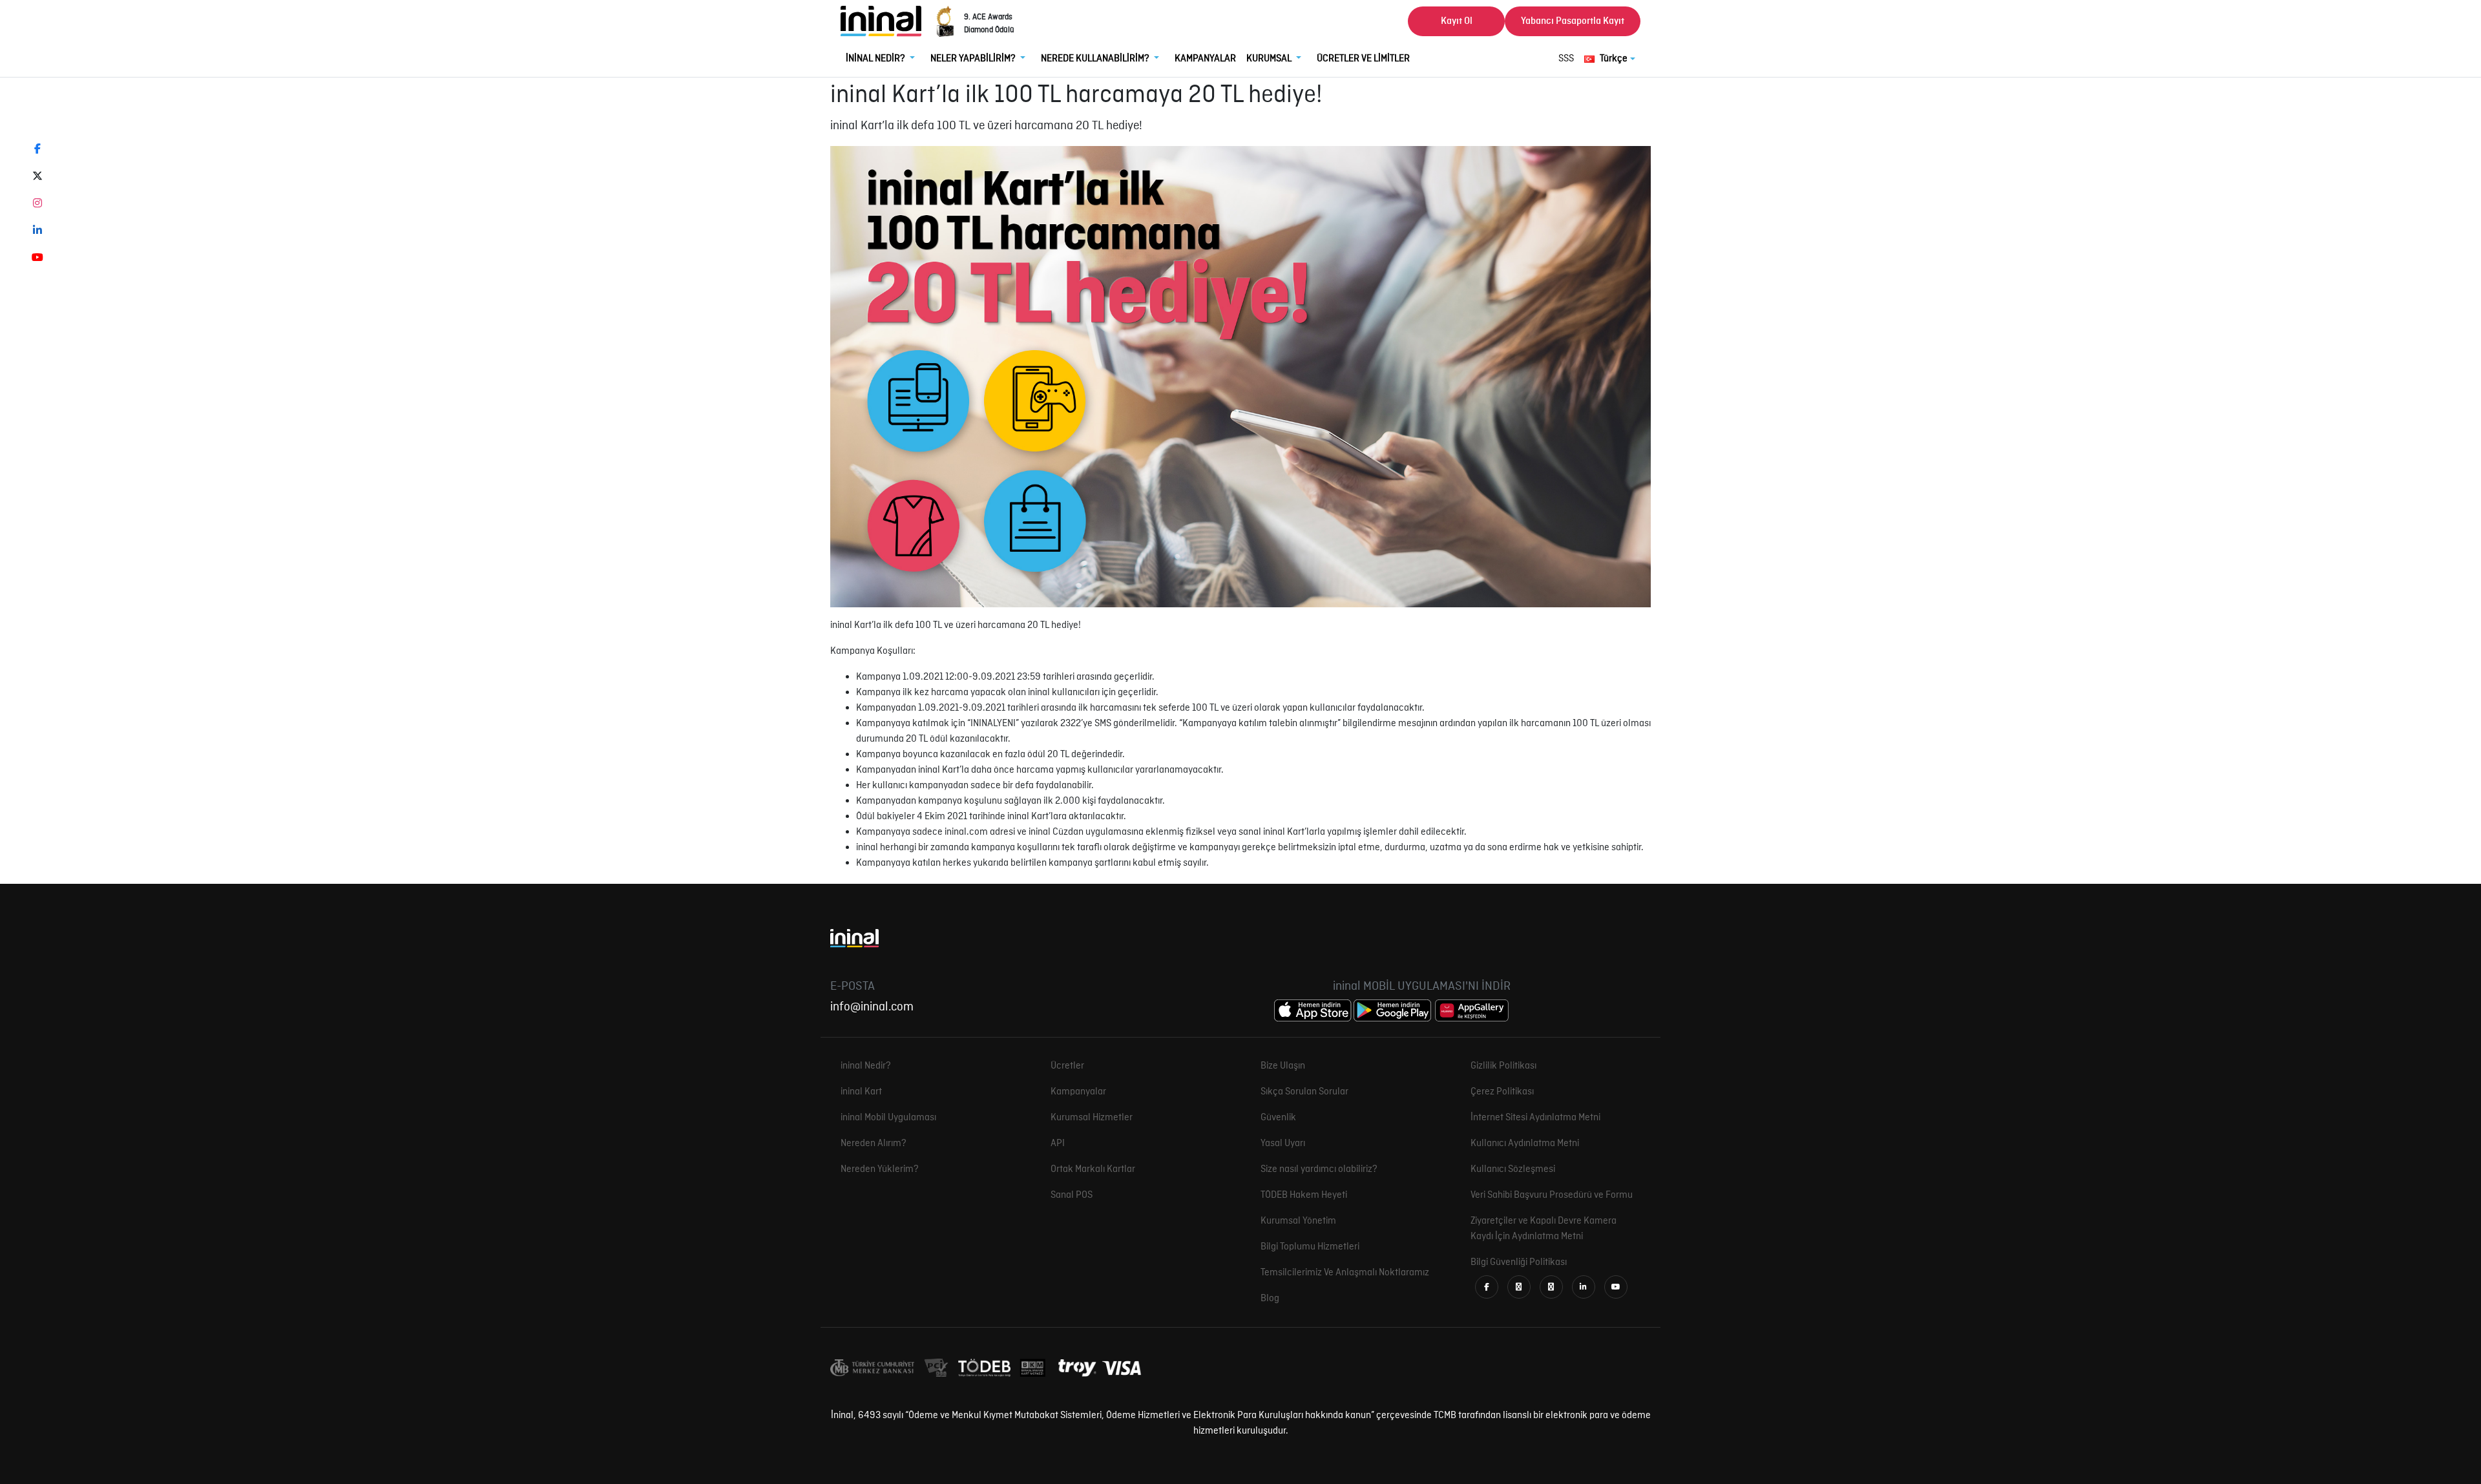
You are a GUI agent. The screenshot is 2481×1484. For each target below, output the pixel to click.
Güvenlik (1278, 1118)
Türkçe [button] (1614, 59)
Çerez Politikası (1502, 1092)
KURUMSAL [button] (1270, 59)
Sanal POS (1072, 1195)
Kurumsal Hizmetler (1092, 1118)
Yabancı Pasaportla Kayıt (1573, 21)
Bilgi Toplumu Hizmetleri (1310, 1247)
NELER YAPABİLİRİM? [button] (974, 59)
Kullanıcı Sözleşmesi (1513, 1169)
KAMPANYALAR (1205, 59)
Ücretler (1067, 1066)
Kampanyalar (1078, 1092)
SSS (1566, 59)
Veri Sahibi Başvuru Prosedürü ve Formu (1552, 1195)
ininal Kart (861, 1092)
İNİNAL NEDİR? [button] (876, 59)
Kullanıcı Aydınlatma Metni (1525, 1144)
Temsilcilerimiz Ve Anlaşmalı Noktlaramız (1345, 1273)
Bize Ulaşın (1283, 1066)
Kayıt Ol (1457, 21)
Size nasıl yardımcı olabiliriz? (1319, 1169)
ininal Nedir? (866, 1066)
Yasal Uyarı (1283, 1144)
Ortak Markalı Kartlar (1093, 1169)
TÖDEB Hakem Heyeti (1304, 1195)
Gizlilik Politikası (1503, 1066)
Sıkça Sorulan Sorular (1304, 1092)
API (1058, 1144)
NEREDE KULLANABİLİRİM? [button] (1096, 59)
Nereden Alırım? (874, 1144)
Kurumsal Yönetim (1298, 1221)
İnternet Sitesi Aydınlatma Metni (1535, 1118)
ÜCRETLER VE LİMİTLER (1363, 59)
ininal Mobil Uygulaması (888, 1118)
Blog (1270, 1299)
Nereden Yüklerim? (880, 1169)
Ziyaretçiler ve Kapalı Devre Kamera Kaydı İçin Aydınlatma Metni (1544, 1229)
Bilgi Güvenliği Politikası (1519, 1262)
